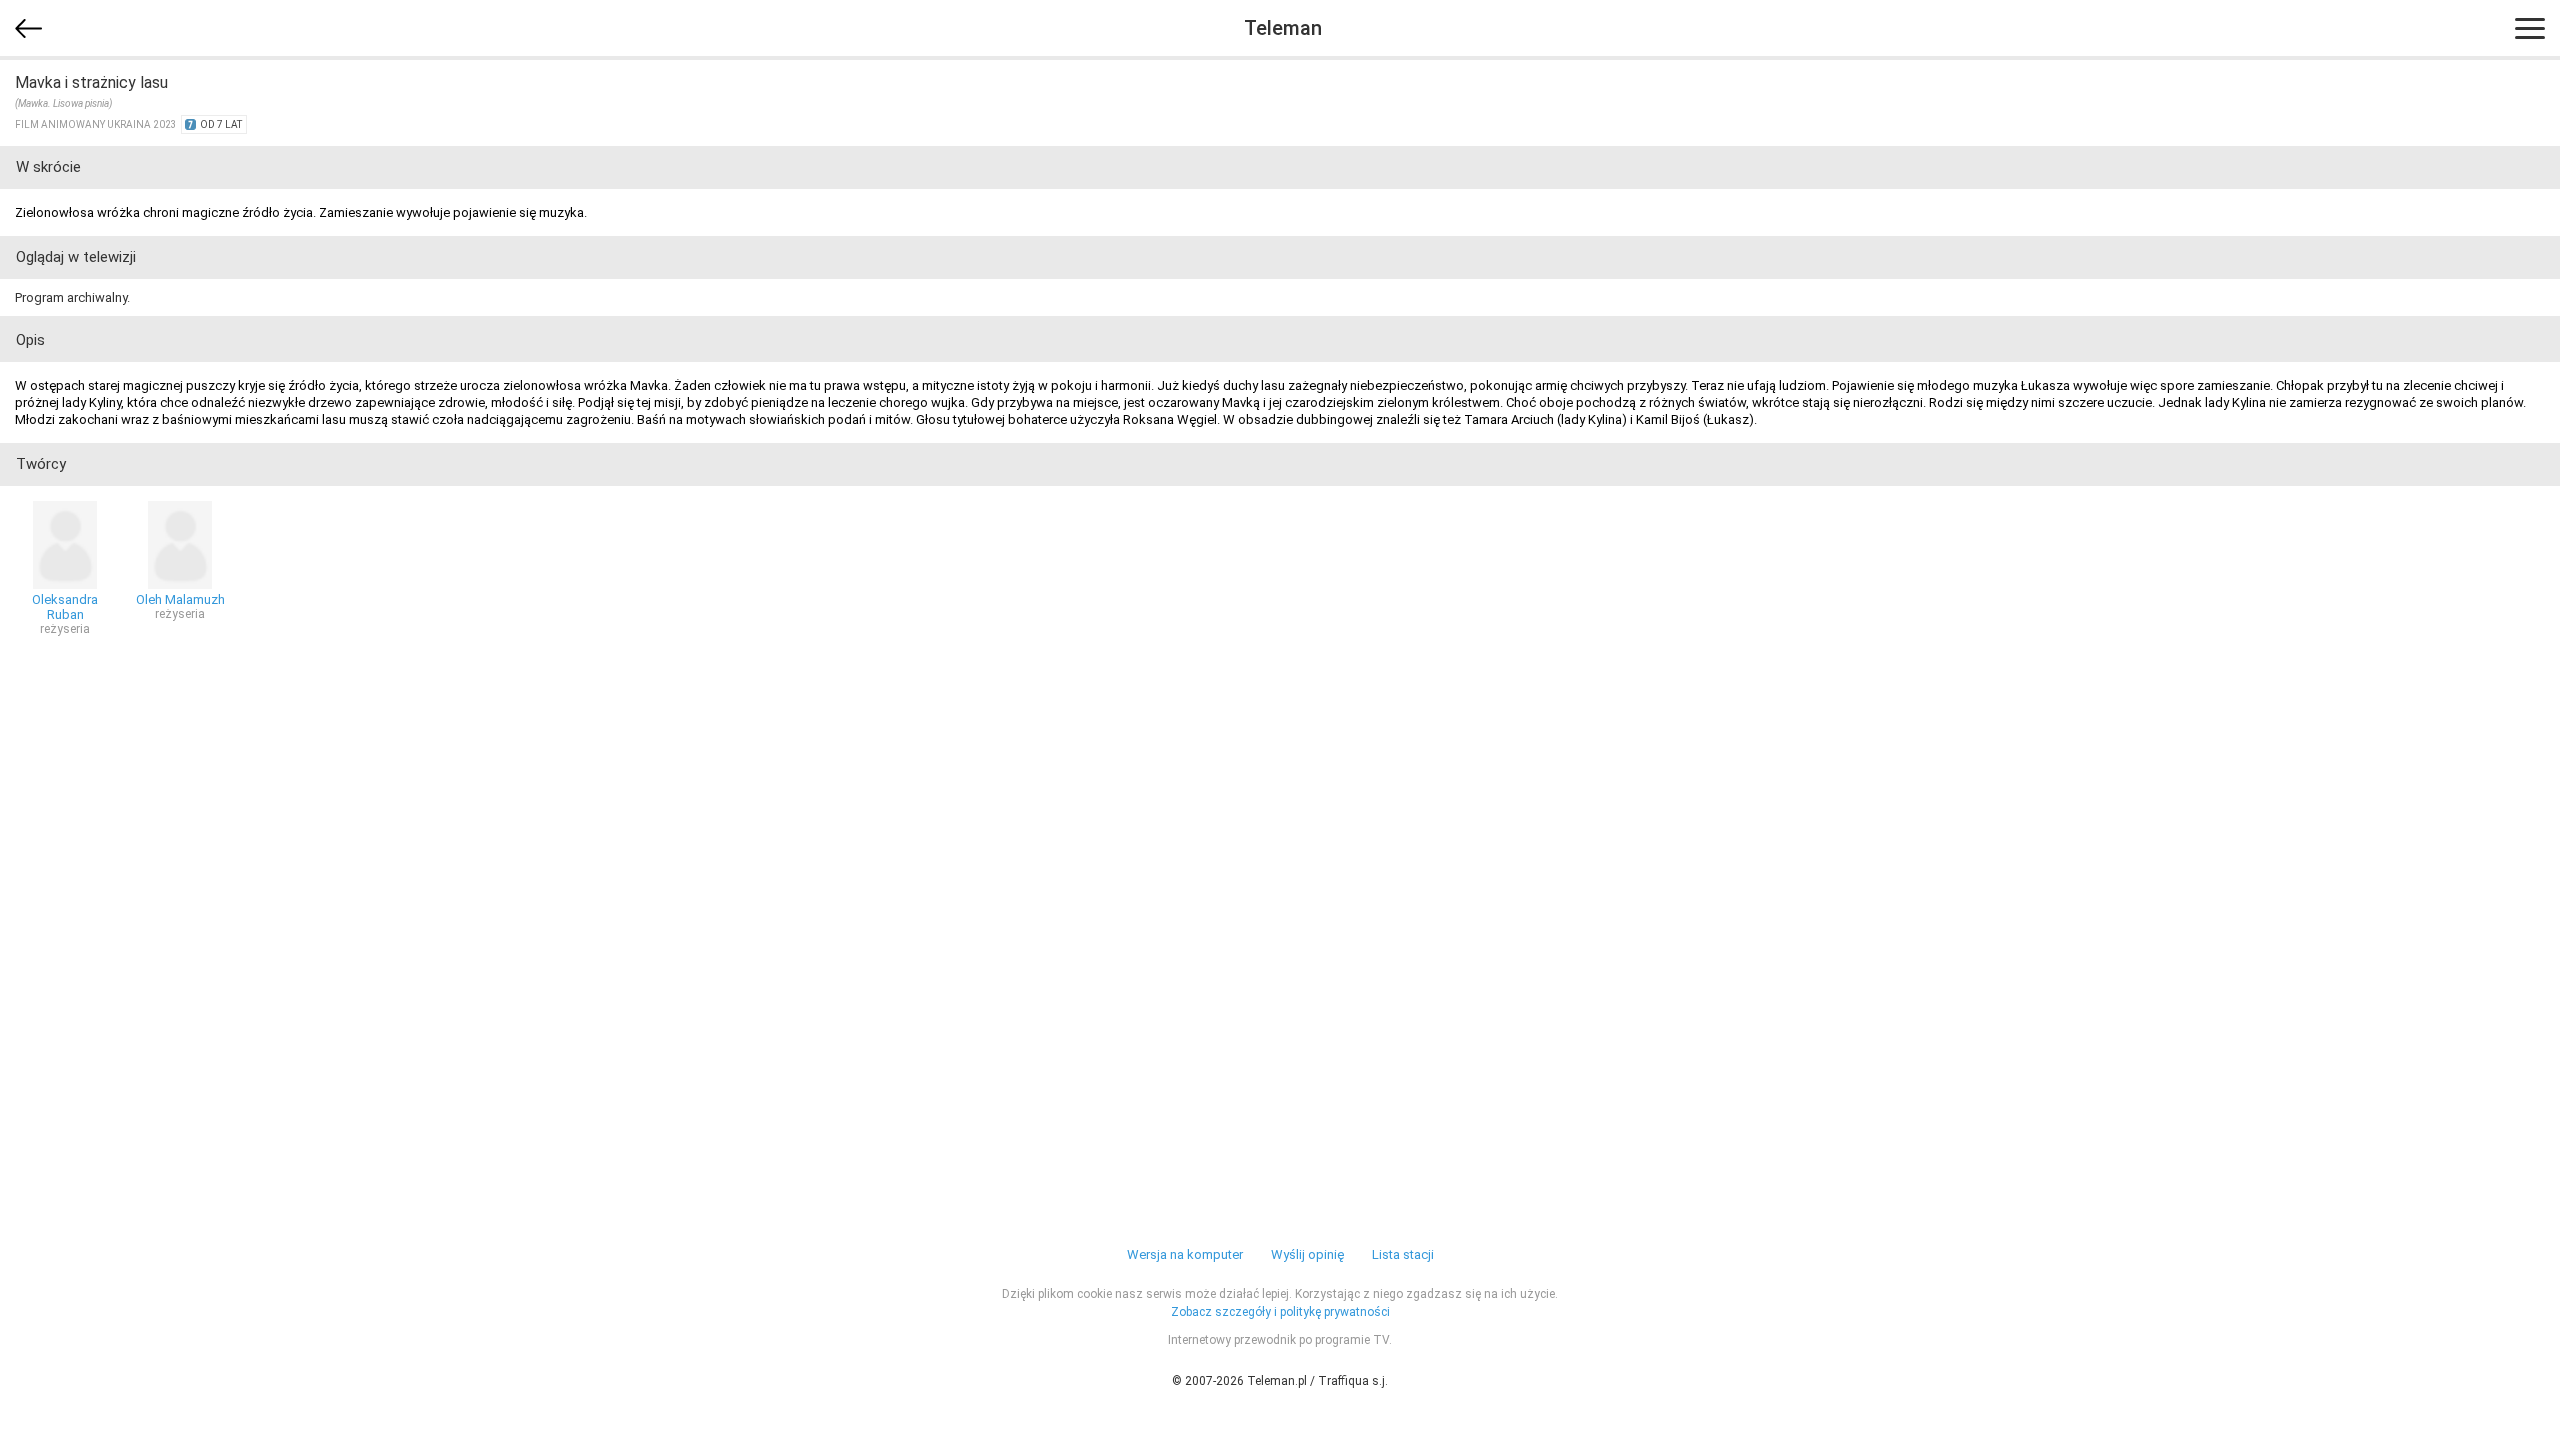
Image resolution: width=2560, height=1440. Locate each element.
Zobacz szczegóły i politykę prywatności (1280, 1312)
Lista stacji (1403, 1254)
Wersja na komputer (1185, 1254)
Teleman (1283, 28)
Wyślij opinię (1307, 1254)
